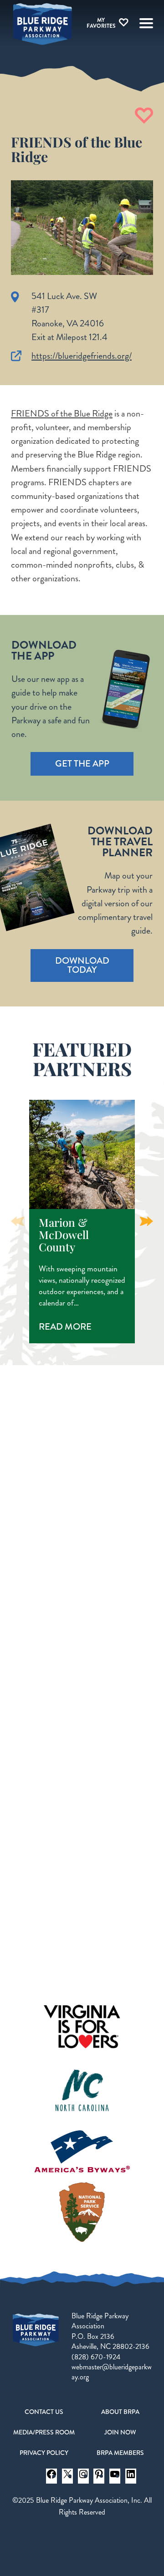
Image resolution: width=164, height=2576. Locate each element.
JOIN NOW (120, 2432)
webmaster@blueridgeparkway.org (112, 2372)
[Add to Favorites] (144, 116)
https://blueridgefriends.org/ (82, 356)
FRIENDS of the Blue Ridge (62, 414)
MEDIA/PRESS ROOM (44, 2432)
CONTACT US (44, 2412)
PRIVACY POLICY (44, 2453)
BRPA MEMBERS (120, 2453)
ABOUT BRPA (120, 2412)
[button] (146, 1221)
